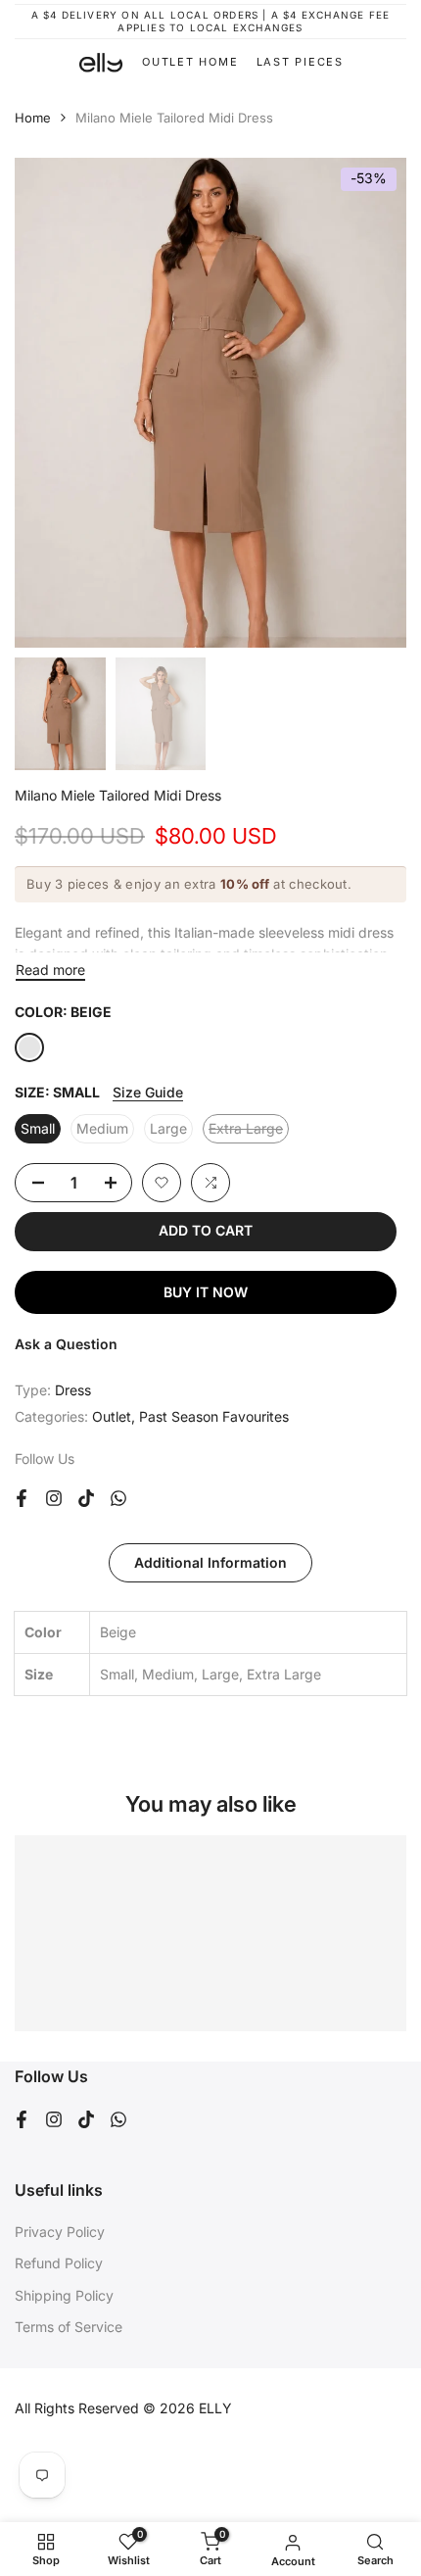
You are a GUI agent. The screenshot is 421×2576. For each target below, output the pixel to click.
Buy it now (206, 1292)
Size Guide (148, 1092)
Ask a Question (66, 1344)
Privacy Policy (60, 2232)
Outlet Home (190, 62)
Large (168, 1128)
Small (38, 1128)
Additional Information (210, 1562)
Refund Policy (59, 2263)
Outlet (112, 1416)
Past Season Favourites (214, 1416)
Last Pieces (300, 62)
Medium (102, 1128)
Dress (73, 1390)
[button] (162, 1183)
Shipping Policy (64, 2295)
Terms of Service (69, 2327)
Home (33, 118)
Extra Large (249, 1132)
